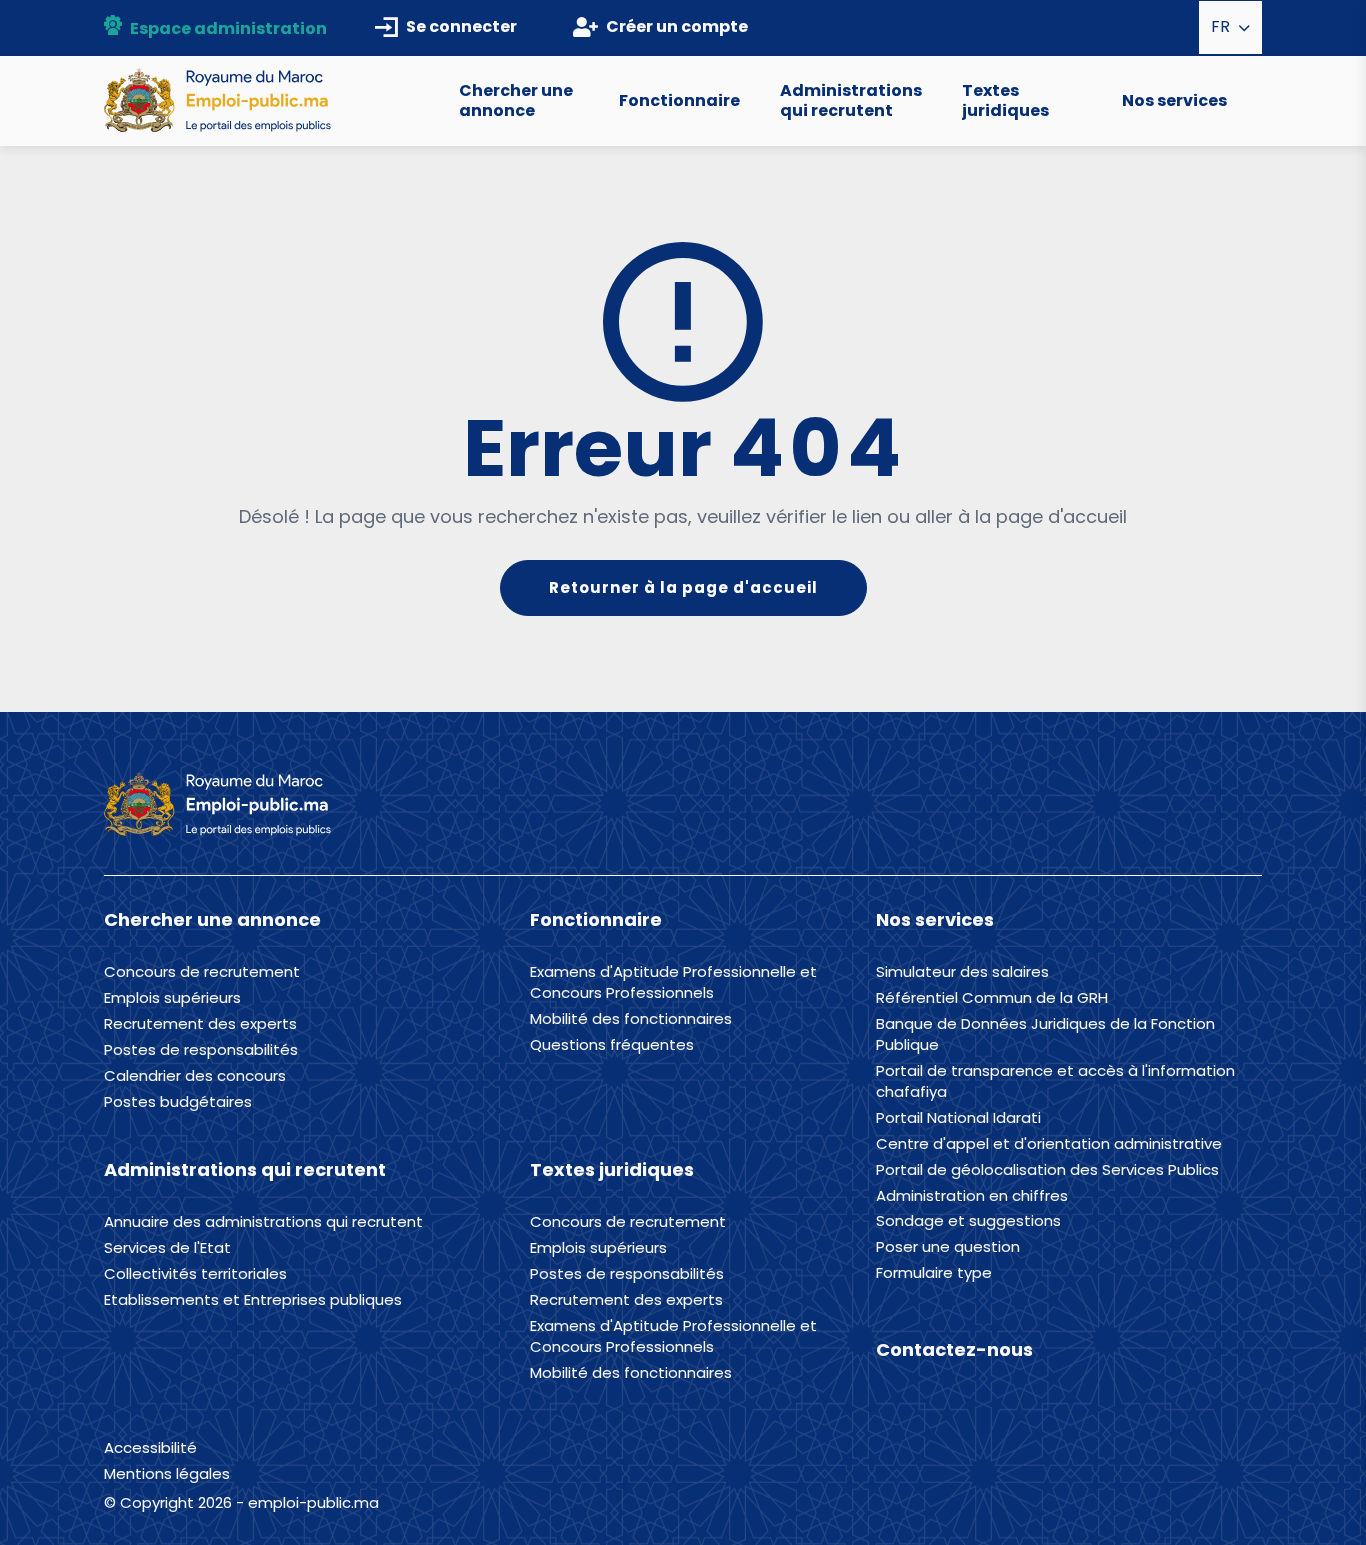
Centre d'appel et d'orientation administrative (1049, 1144)
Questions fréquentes (612, 1045)
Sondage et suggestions (968, 1221)
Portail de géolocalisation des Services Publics (1047, 1170)
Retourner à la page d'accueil (683, 587)
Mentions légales (167, 1473)
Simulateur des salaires (962, 972)
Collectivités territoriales (195, 1274)
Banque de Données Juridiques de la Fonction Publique (1045, 1034)
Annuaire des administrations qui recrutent (263, 1222)
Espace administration (228, 28)
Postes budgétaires (178, 1102)
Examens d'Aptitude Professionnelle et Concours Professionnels (673, 982)
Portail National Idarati (958, 1118)
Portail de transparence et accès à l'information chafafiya (1055, 1081)
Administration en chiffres (972, 1196)
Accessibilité (150, 1447)
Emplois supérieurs (172, 998)
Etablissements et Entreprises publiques (253, 1300)
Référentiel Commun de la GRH (992, 998)
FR (1222, 26)
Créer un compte (677, 26)
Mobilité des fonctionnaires (631, 1019)
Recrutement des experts (200, 1024)
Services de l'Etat (167, 1248)
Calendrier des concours (195, 1076)
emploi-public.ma (313, 1502)
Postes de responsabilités (201, 1050)
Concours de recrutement (202, 972)
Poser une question (948, 1247)
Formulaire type (934, 1273)
